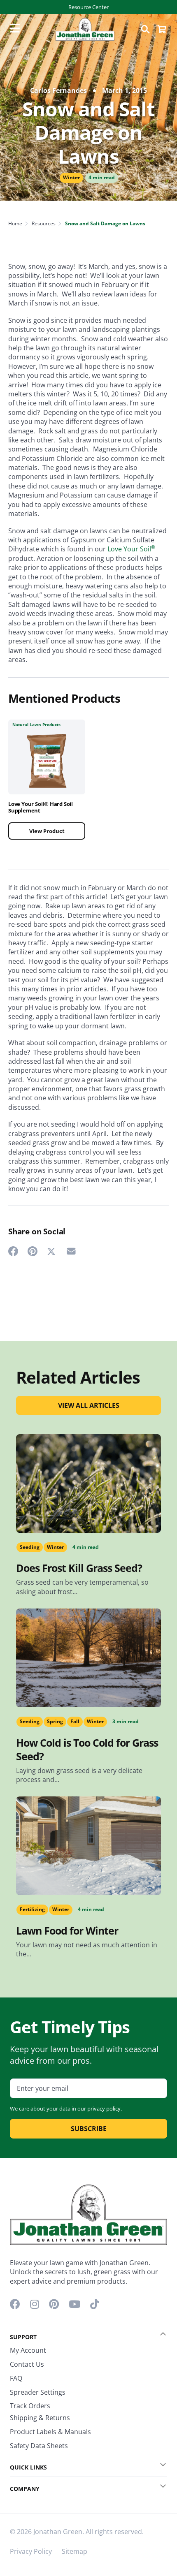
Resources (44, 223)
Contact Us (27, 2364)
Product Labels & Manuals (50, 2432)
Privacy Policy (31, 2551)
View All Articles (89, 1405)
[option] (47, 785)
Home (15, 223)
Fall (75, 1721)
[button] (157, 2334)
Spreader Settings (38, 2392)
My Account (28, 2350)
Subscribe (89, 2129)
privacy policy (104, 2108)
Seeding (30, 1547)
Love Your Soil (131, 549)
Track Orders (30, 2406)
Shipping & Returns (40, 2418)
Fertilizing (32, 1909)
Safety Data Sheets (39, 2446)
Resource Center (88, 7)
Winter (71, 177)
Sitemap (75, 2551)
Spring (55, 1721)
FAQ (16, 2378)
